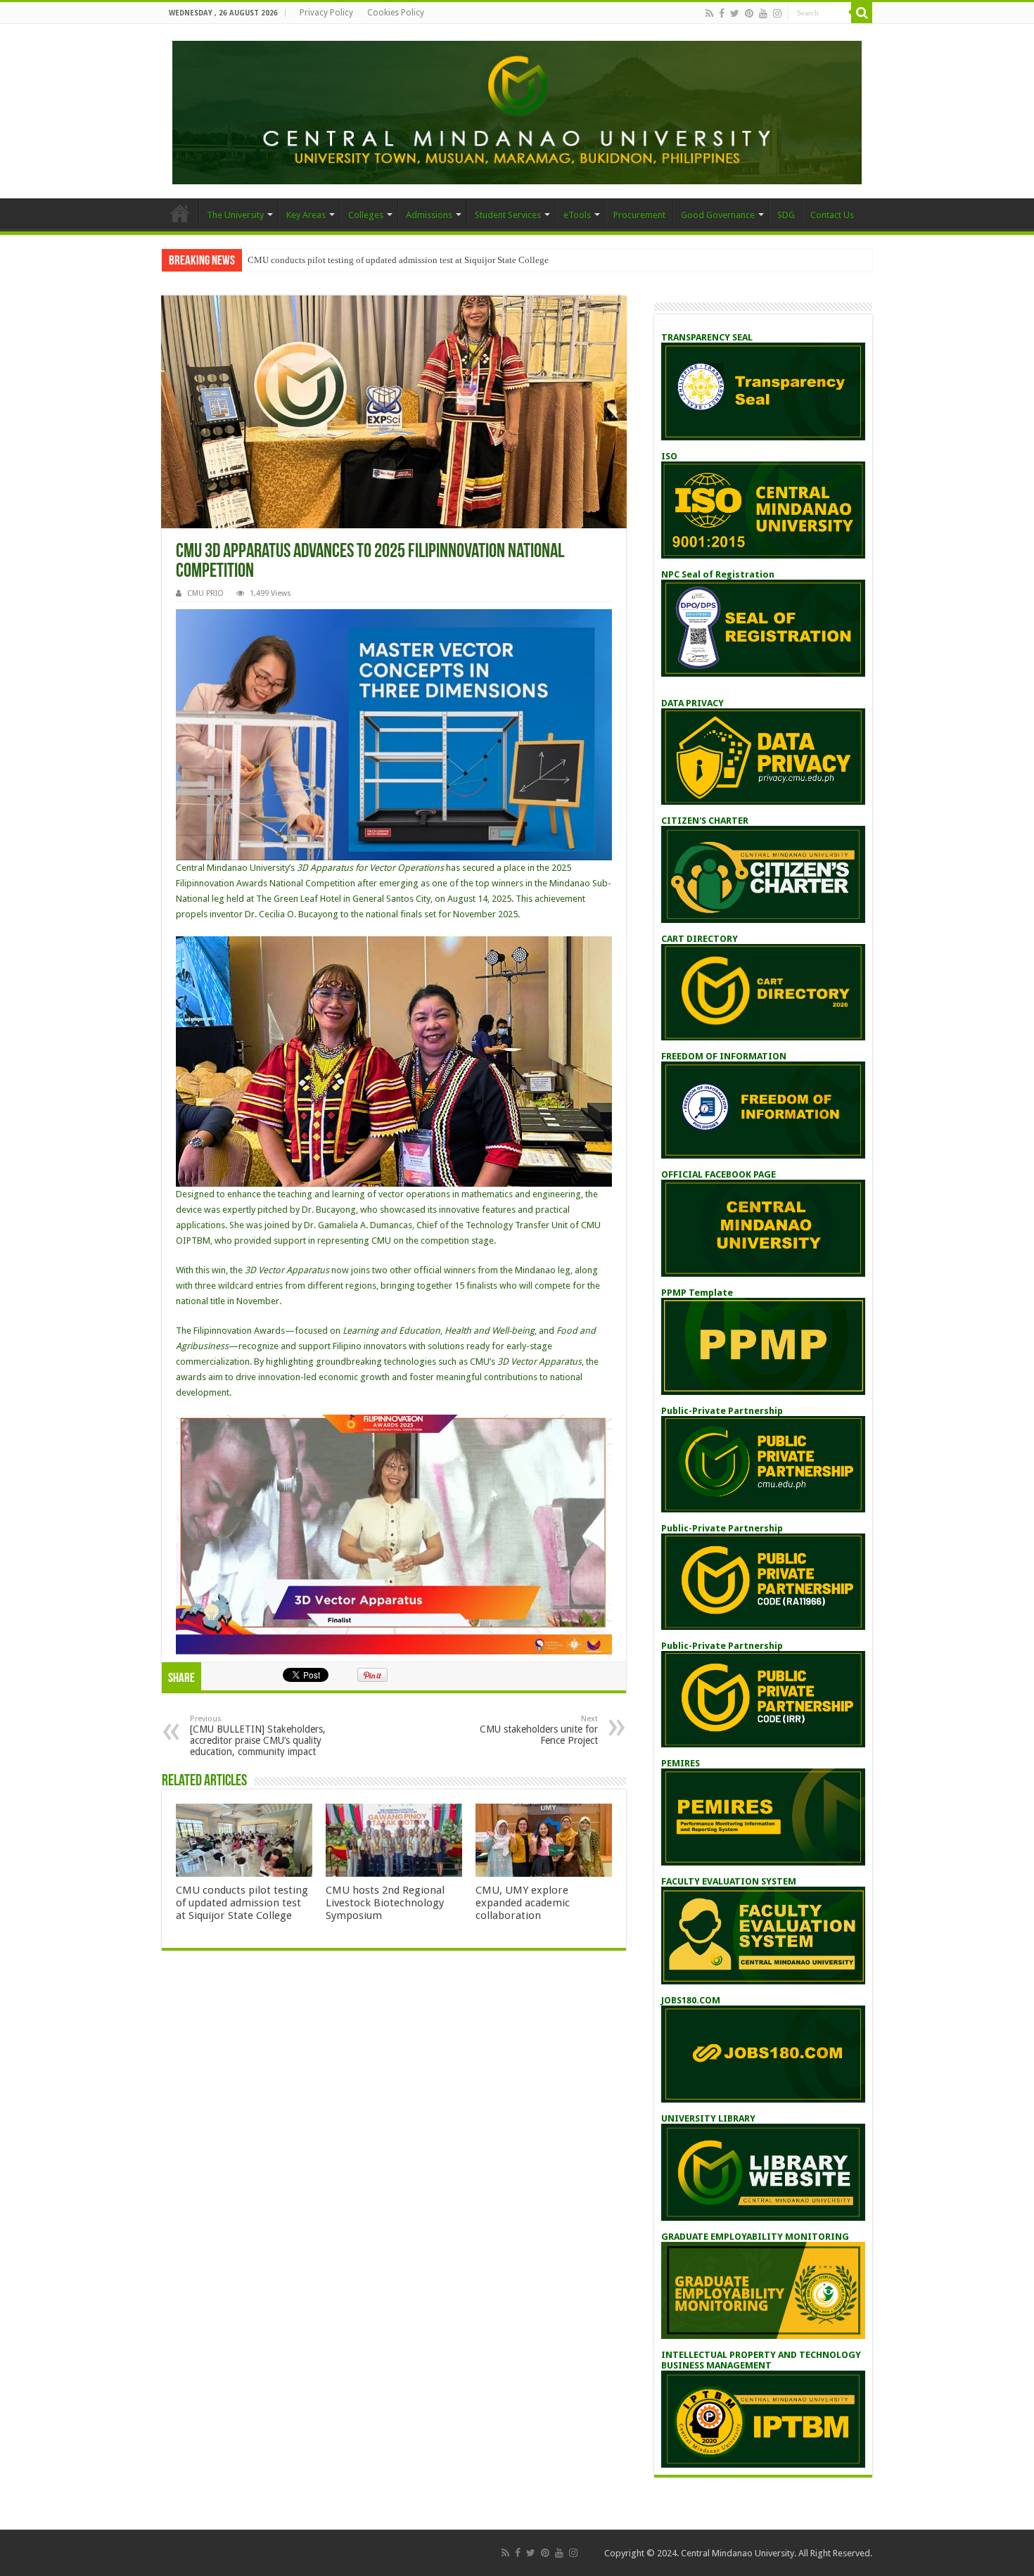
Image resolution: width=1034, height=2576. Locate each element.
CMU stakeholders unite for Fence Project (539, 1730)
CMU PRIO (205, 593)
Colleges (366, 215)
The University (235, 215)
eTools (577, 215)
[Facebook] (722, 13)
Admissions (429, 215)
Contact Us (832, 215)
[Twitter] (735, 13)
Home (180, 213)
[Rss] (709, 13)
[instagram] (777, 13)
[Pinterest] (749, 13)
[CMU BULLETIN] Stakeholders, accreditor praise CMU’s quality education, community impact (258, 1736)
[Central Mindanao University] (517, 110)
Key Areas (306, 215)
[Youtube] (763, 13)
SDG (786, 215)
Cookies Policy (396, 13)
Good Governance (718, 215)
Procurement (639, 215)
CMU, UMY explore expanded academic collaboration (523, 1903)
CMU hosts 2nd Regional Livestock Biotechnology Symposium (385, 1903)
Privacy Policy (326, 13)
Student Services (508, 215)
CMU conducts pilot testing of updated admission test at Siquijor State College (398, 260)
